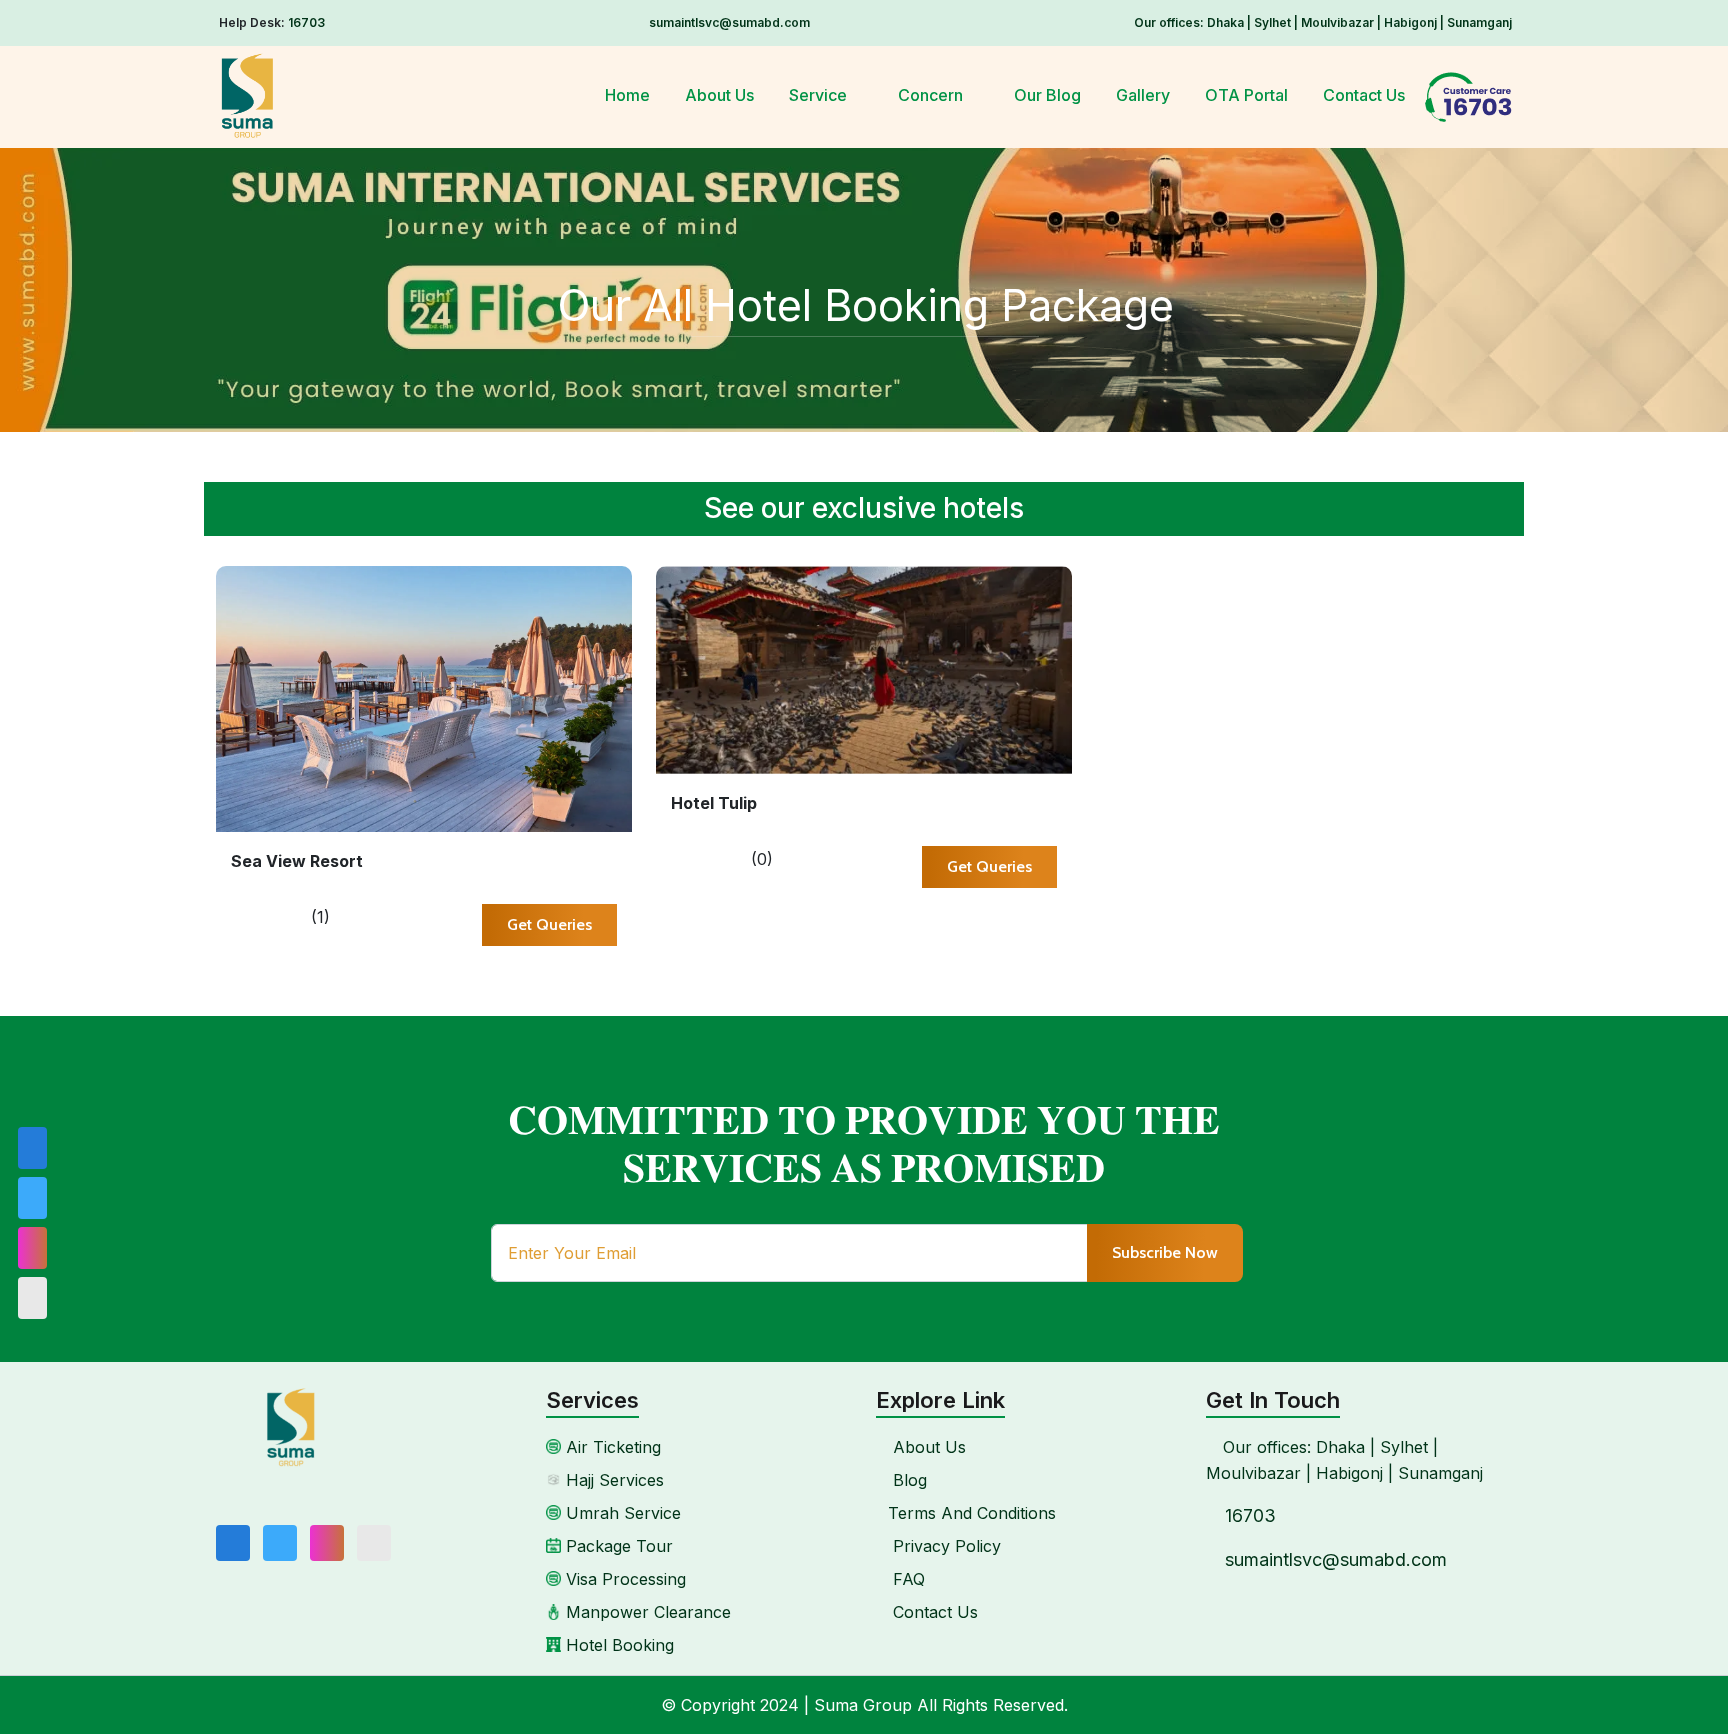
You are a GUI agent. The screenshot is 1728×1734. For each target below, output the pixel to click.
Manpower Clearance (646, 1612)
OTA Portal (1246, 95)
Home (627, 95)
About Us (719, 95)
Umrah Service (621, 1513)
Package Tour (617, 1546)
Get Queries (549, 924)
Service (820, 95)
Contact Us (1364, 95)
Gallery (1143, 95)
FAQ (906, 1579)
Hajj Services (612, 1480)
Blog (907, 1480)
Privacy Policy (944, 1546)
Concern (932, 95)
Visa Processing (623, 1579)
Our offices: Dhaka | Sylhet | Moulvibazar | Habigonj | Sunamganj (1323, 22)
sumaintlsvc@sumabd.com (729, 22)
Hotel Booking (617, 1645)
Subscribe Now (1165, 1252)
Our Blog (1047, 95)
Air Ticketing (611, 1447)
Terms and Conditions (972, 1513)
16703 (306, 22)
